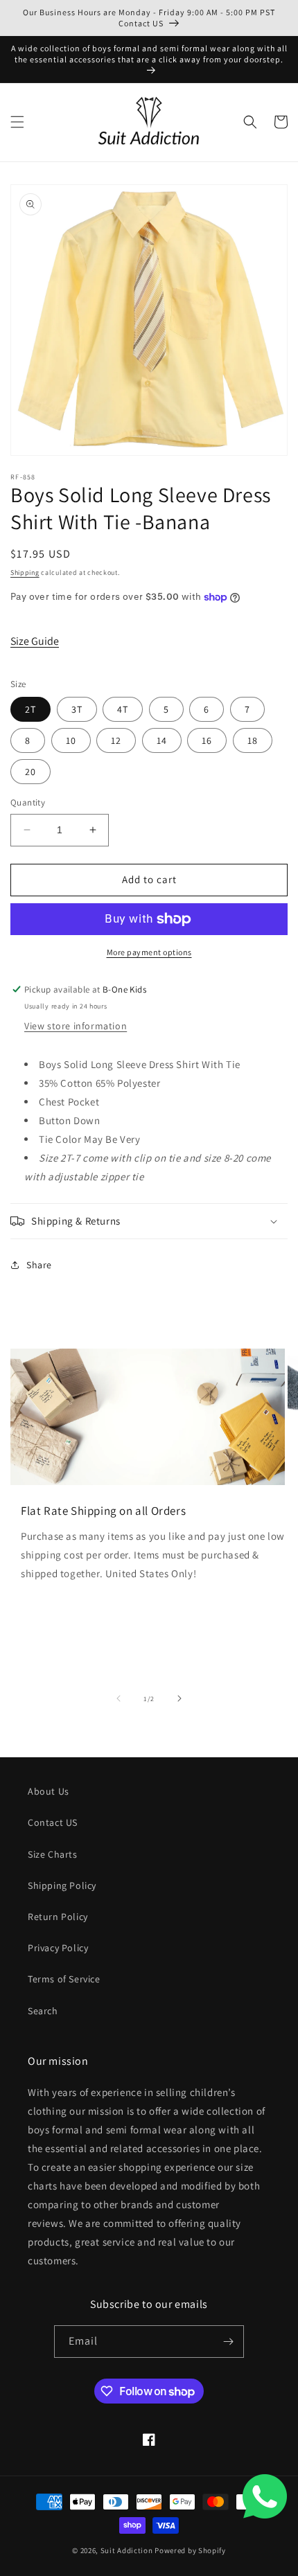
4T (123, 709)
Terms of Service (64, 1979)
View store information (76, 1026)
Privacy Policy (58, 1948)
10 (71, 740)
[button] (17, 122)
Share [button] (39, 1265)
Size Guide (35, 641)
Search (43, 2011)
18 (253, 740)
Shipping (25, 572)
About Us (49, 1791)
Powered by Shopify (190, 2550)
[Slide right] (179, 1698)
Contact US (53, 1822)
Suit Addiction (128, 2550)
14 (162, 740)
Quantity (28, 802)
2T (30, 709)
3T (77, 709)
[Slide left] (119, 1698)
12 (116, 740)
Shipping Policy (62, 1885)
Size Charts (53, 1854)
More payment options (149, 952)
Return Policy (58, 1917)
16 (207, 740)
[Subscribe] (228, 2342)
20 (30, 772)
